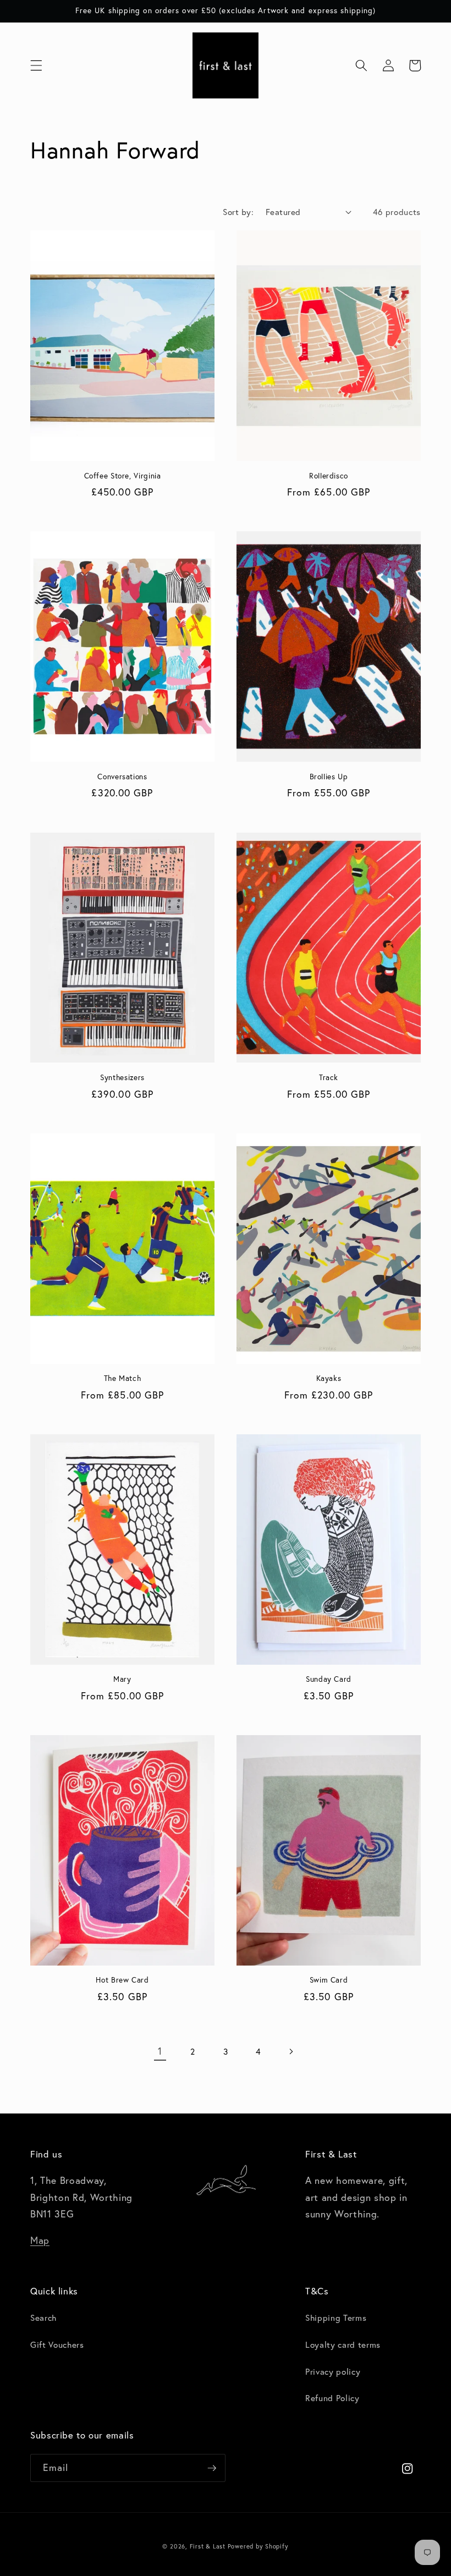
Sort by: (238, 212)
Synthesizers (122, 1078)
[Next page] (291, 2051)
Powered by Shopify (258, 2546)
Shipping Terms (336, 2318)
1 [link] (160, 2051)
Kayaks (329, 1378)
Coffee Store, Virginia (123, 476)
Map (40, 2240)
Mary (122, 1679)
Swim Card (329, 1980)
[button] (36, 65)
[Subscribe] (212, 2468)
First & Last (209, 2546)
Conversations (122, 777)
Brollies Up (329, 777)
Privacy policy (333, 2371)
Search (43, 2318)
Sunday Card (329, 1679)
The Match (123, 1378)
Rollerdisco (329, 476)
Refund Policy (332, 2398)
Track (329, 1078)
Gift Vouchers (57, 2344)
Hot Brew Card (122, 1980)
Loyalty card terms (343, 2344)
